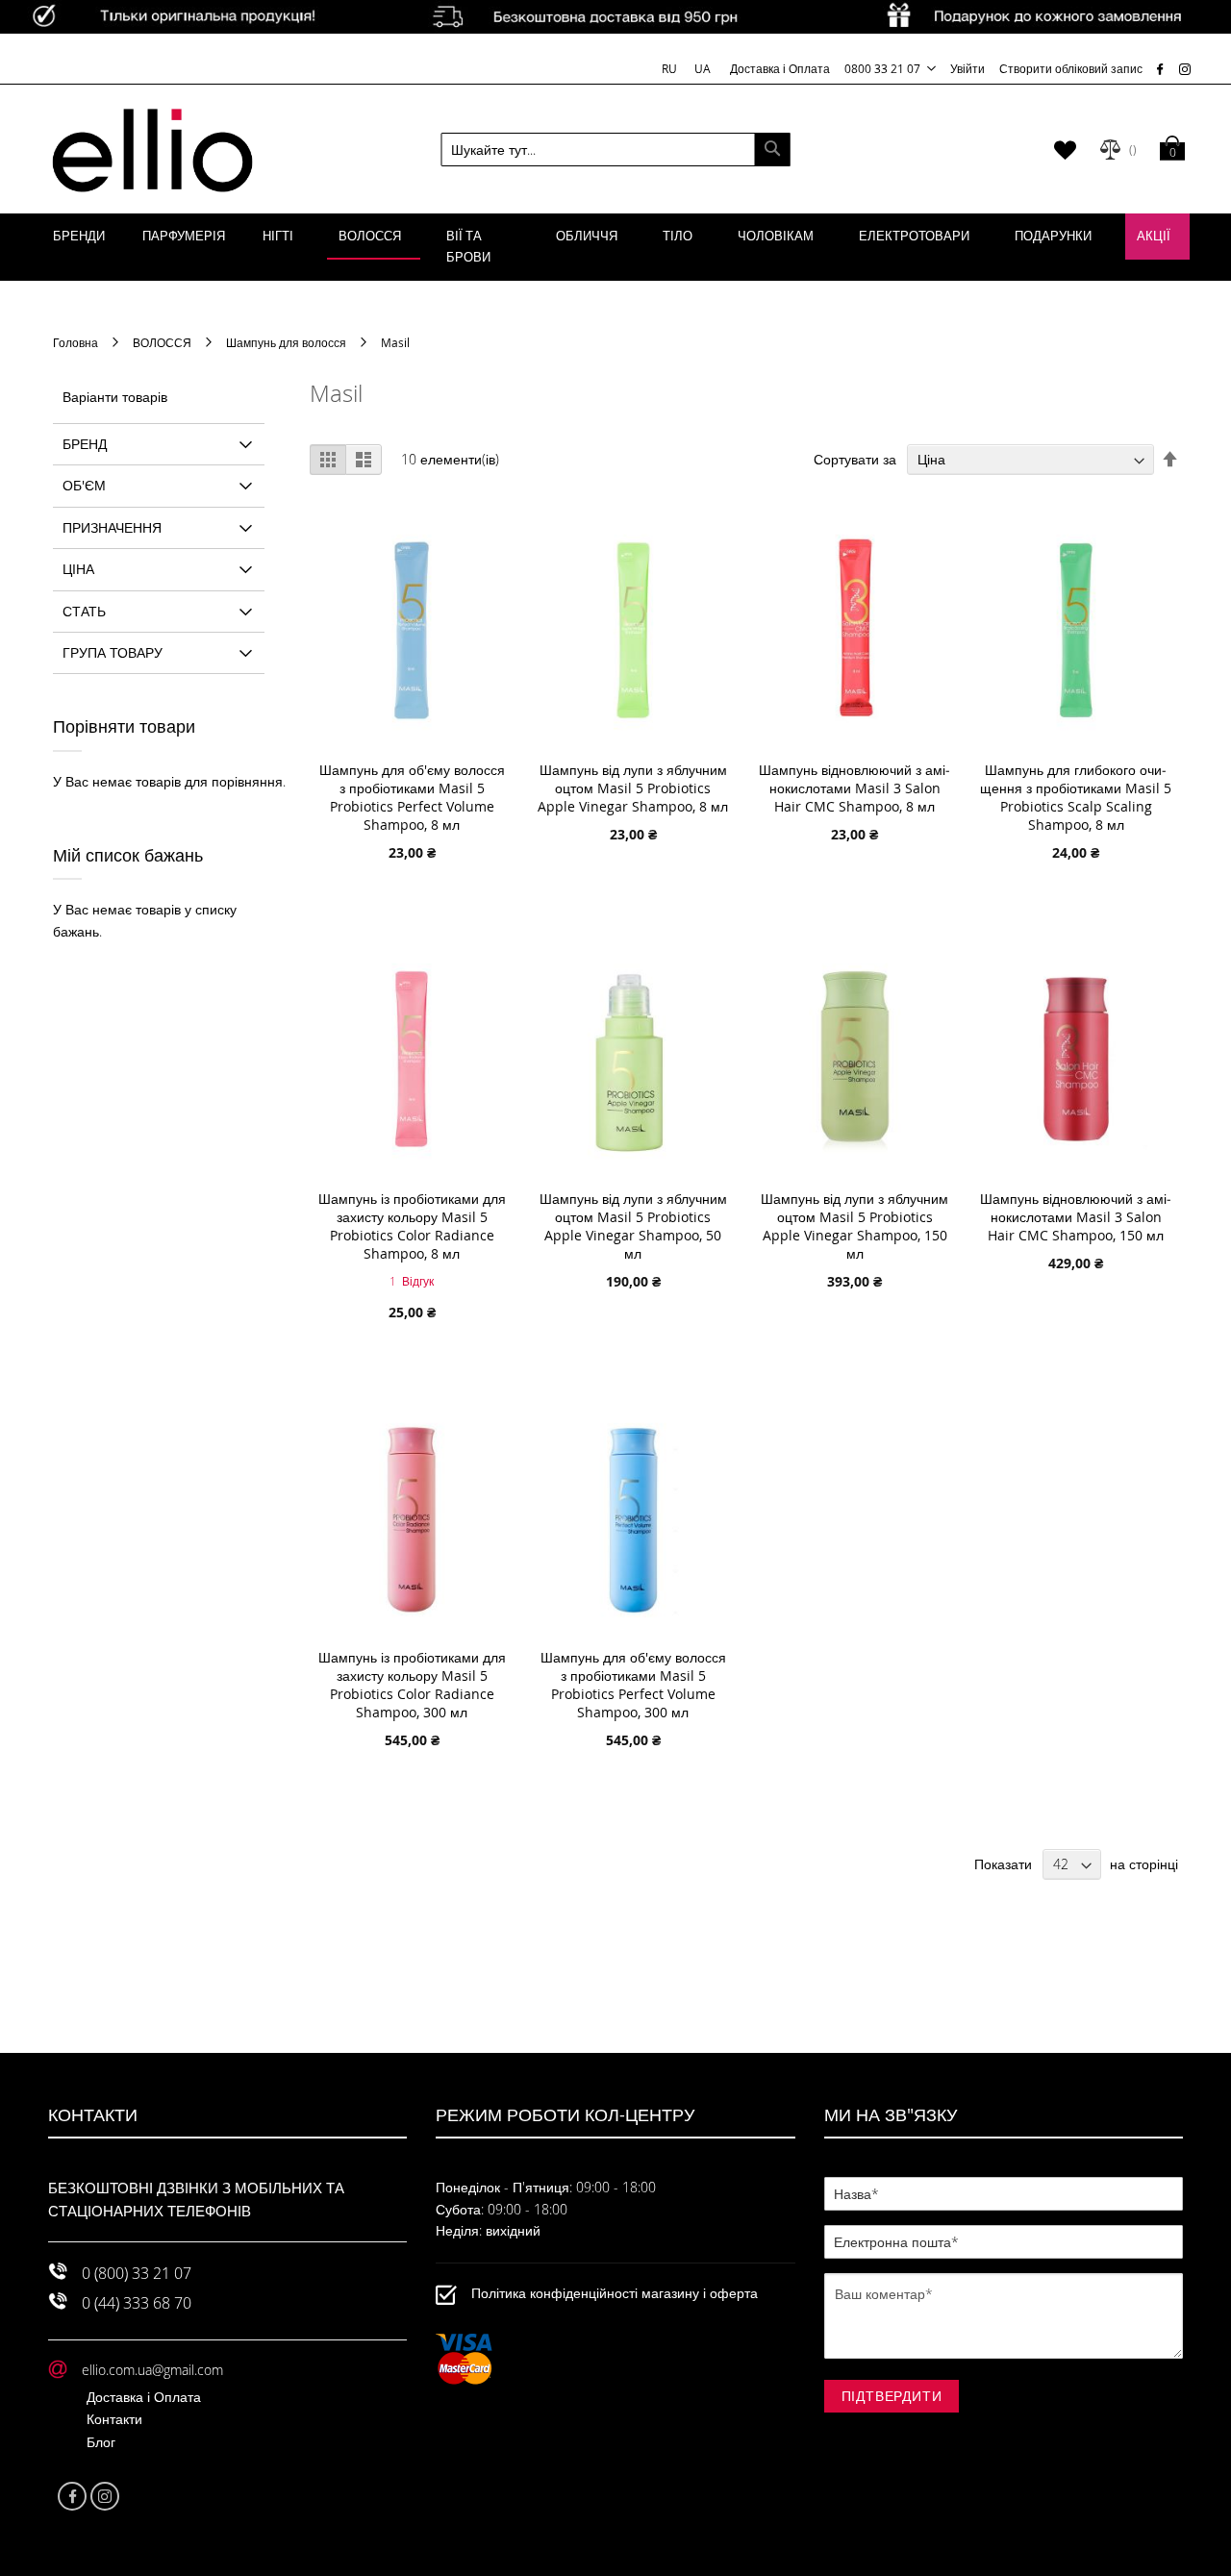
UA (703, 68)
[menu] (615, 247)
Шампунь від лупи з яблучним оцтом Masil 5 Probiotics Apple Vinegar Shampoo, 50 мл (633, 1226)
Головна (77, 342)
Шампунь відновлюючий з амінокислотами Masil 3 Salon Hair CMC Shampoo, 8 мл (854, 788)
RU (671, 68)
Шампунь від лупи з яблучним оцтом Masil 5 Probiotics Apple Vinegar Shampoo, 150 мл (854, 1226)
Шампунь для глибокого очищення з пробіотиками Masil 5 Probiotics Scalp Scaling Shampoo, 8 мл (1076, 797)
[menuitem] (79, 237)
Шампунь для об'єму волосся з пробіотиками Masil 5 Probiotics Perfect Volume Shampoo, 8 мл (412, 797)
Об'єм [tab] (84, 485)
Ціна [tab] (78, 569)
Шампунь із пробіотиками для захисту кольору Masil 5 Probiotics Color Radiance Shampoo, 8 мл (412, 1226)
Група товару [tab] (113, 652)
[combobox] (616, 150)
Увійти (967, 68)
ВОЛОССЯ (163, 342)
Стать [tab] (84, 611)
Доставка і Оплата (780, 68)
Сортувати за (855, 459)
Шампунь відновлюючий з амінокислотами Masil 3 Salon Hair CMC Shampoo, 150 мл (1076, 1217)
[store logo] (152, 149)
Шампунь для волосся (288, 342)
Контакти (114, 2419)
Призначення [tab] (112, 527)
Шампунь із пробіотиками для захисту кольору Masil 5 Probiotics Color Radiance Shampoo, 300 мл (412, 1685)
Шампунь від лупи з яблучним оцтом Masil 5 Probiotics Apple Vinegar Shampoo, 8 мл (633, 788)
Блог (101, 2442)
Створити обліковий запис (1071, 68)
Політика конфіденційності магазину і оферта (615, 2294)
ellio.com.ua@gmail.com (152, 2370)
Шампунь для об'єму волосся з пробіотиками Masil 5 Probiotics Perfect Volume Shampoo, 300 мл (633, 1685)
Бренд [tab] (85, 444)
